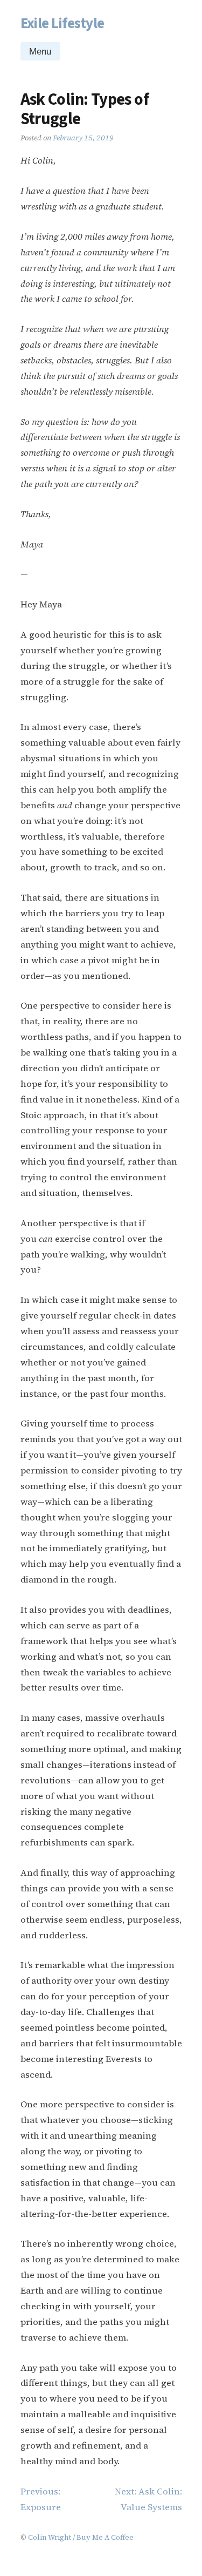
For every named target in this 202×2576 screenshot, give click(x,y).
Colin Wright (50, 2537)
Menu (40, 52)
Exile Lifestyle (62, 23)
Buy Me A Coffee (105, 2537)
